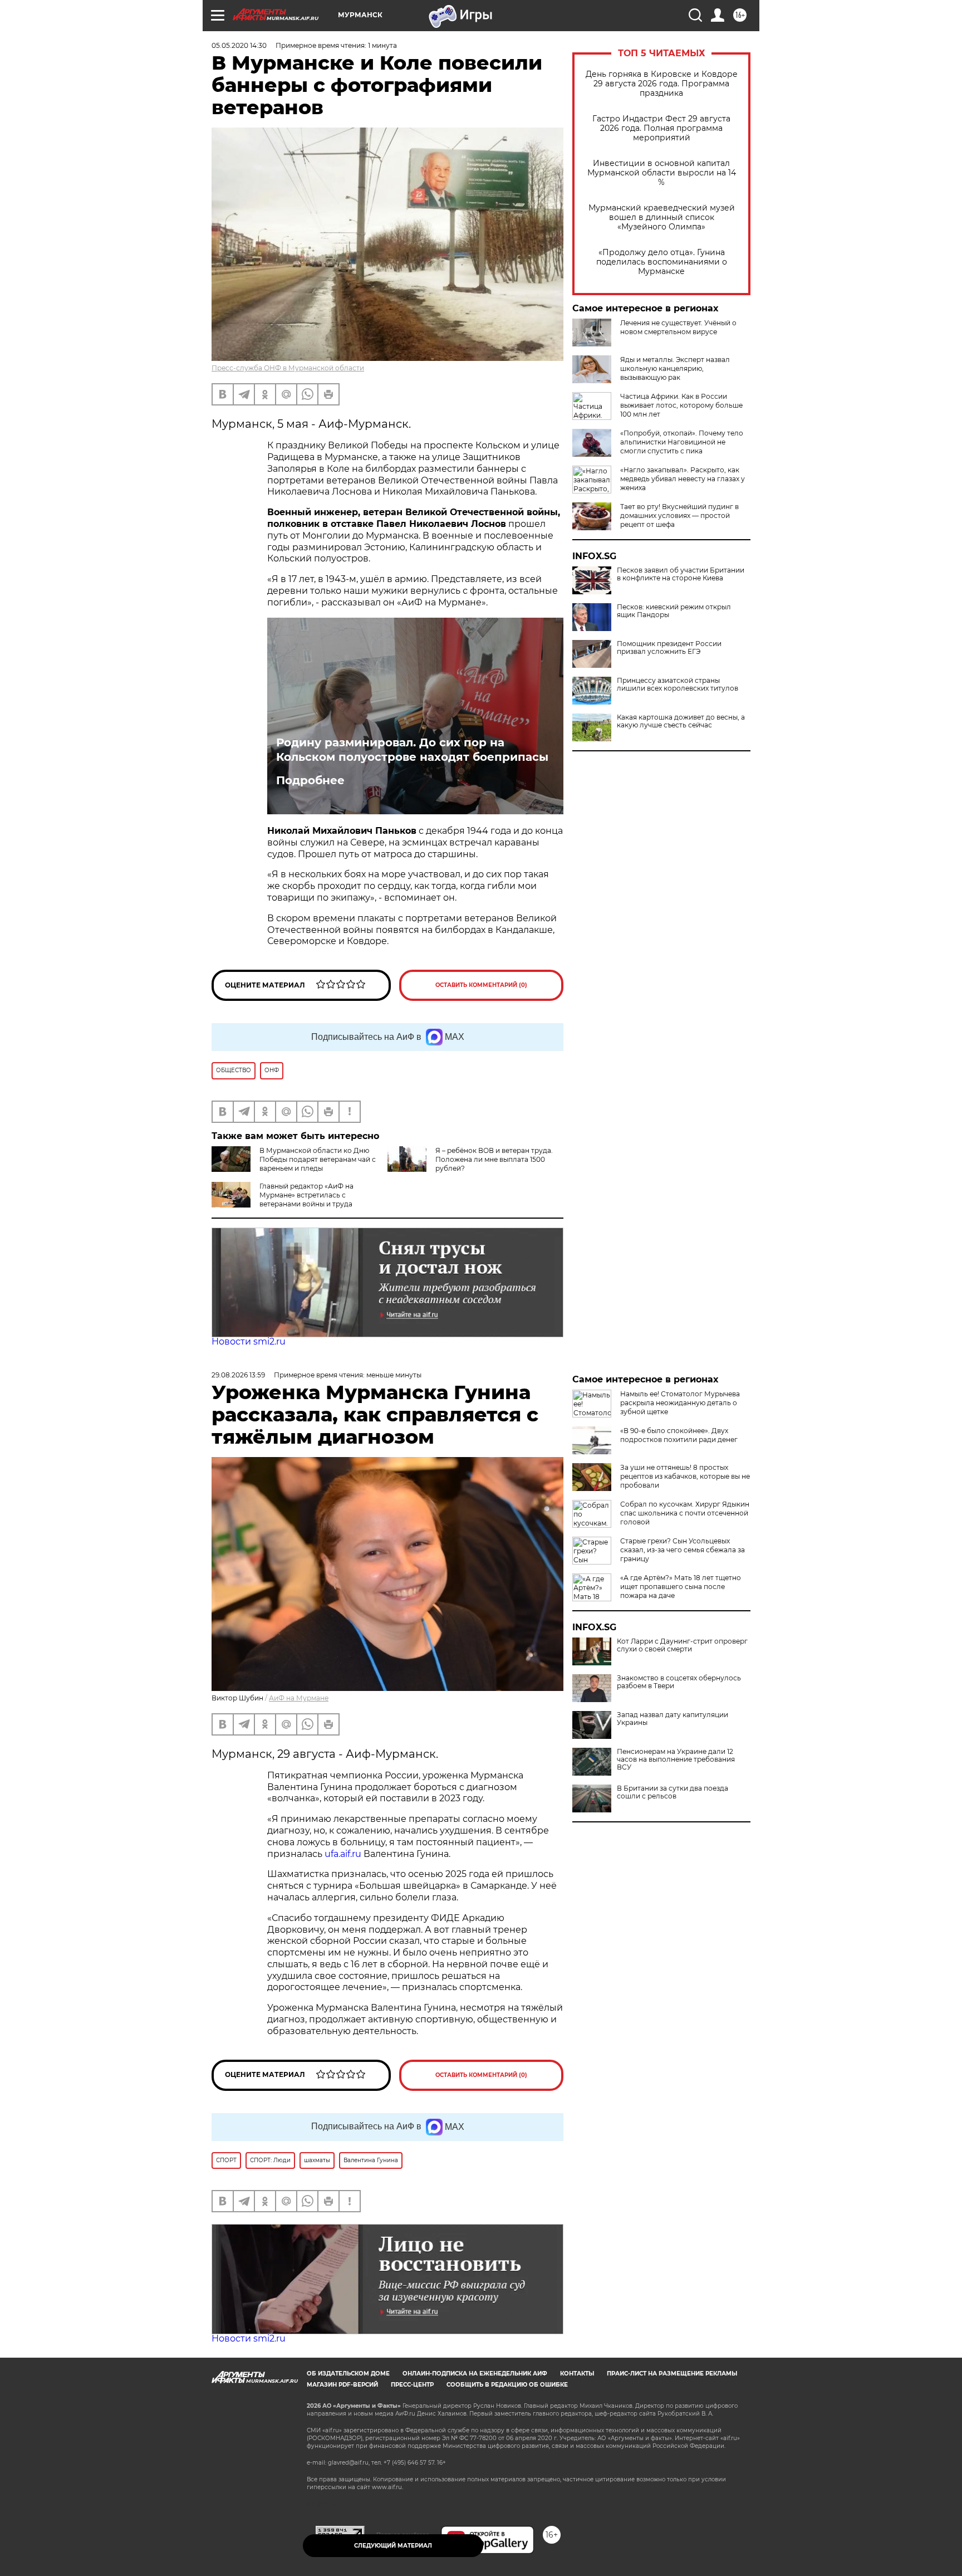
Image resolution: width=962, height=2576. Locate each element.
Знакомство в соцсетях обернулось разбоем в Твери (679, 1682)
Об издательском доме (348, 2374)
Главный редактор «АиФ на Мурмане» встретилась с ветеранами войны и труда (306, 1195)
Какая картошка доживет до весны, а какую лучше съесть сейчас (681, 721)
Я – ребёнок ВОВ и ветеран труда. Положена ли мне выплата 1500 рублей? (494, 1159)
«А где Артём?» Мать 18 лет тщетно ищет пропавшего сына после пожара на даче (681, 1587)
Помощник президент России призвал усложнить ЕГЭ (669, 648)
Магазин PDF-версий (342, 2385)
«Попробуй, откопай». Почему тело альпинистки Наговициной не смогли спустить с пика (682, 442)
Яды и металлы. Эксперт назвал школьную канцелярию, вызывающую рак (675, 368)
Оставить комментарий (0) (481, 985)
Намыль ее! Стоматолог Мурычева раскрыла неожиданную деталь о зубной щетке (680, 1403)
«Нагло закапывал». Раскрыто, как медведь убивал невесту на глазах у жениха (683, 479)
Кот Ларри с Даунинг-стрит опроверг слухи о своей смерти (682, 1645)
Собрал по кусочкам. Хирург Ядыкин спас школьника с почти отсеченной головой (685, 1513)
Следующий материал (393, 2546)
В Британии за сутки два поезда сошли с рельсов (673, 1792)
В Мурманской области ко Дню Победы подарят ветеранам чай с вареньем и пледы (318, 1159)
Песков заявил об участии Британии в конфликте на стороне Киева (681, 574)
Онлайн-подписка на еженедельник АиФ (475, 2374)
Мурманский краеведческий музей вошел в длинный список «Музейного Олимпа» (662, 217)
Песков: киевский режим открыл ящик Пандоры (674, 611)
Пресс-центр (412, 2385)
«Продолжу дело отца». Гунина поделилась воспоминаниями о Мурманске (662, 262)
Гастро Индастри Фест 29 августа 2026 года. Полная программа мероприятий (661, 128)
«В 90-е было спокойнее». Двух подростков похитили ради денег (679, 1435)
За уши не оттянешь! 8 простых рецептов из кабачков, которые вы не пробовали (685, 1476)
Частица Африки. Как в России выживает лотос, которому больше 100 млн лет (681, 405)
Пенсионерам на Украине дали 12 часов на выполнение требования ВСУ (676, 1759)
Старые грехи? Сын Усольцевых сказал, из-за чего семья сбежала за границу (683, 1550)
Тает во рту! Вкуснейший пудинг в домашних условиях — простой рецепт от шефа (679, 515)
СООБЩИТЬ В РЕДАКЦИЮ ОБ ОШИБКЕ (507, 2385)
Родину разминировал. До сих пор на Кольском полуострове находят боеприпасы (412, 750)
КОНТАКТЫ (577, 2374)
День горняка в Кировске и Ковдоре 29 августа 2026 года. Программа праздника (662, 84)
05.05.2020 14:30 (239, 45)
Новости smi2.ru (249, 1341)
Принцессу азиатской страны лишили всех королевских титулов (678, 685)
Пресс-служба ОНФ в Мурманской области (288, 368)
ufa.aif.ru (343, 1854)
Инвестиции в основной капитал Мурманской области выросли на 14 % (662, 173)
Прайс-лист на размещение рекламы (672, 2374)
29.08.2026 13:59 (238, 1375)
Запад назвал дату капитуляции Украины (673, 1719)
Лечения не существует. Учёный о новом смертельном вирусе (678, 327)
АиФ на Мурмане (299, 1698)
